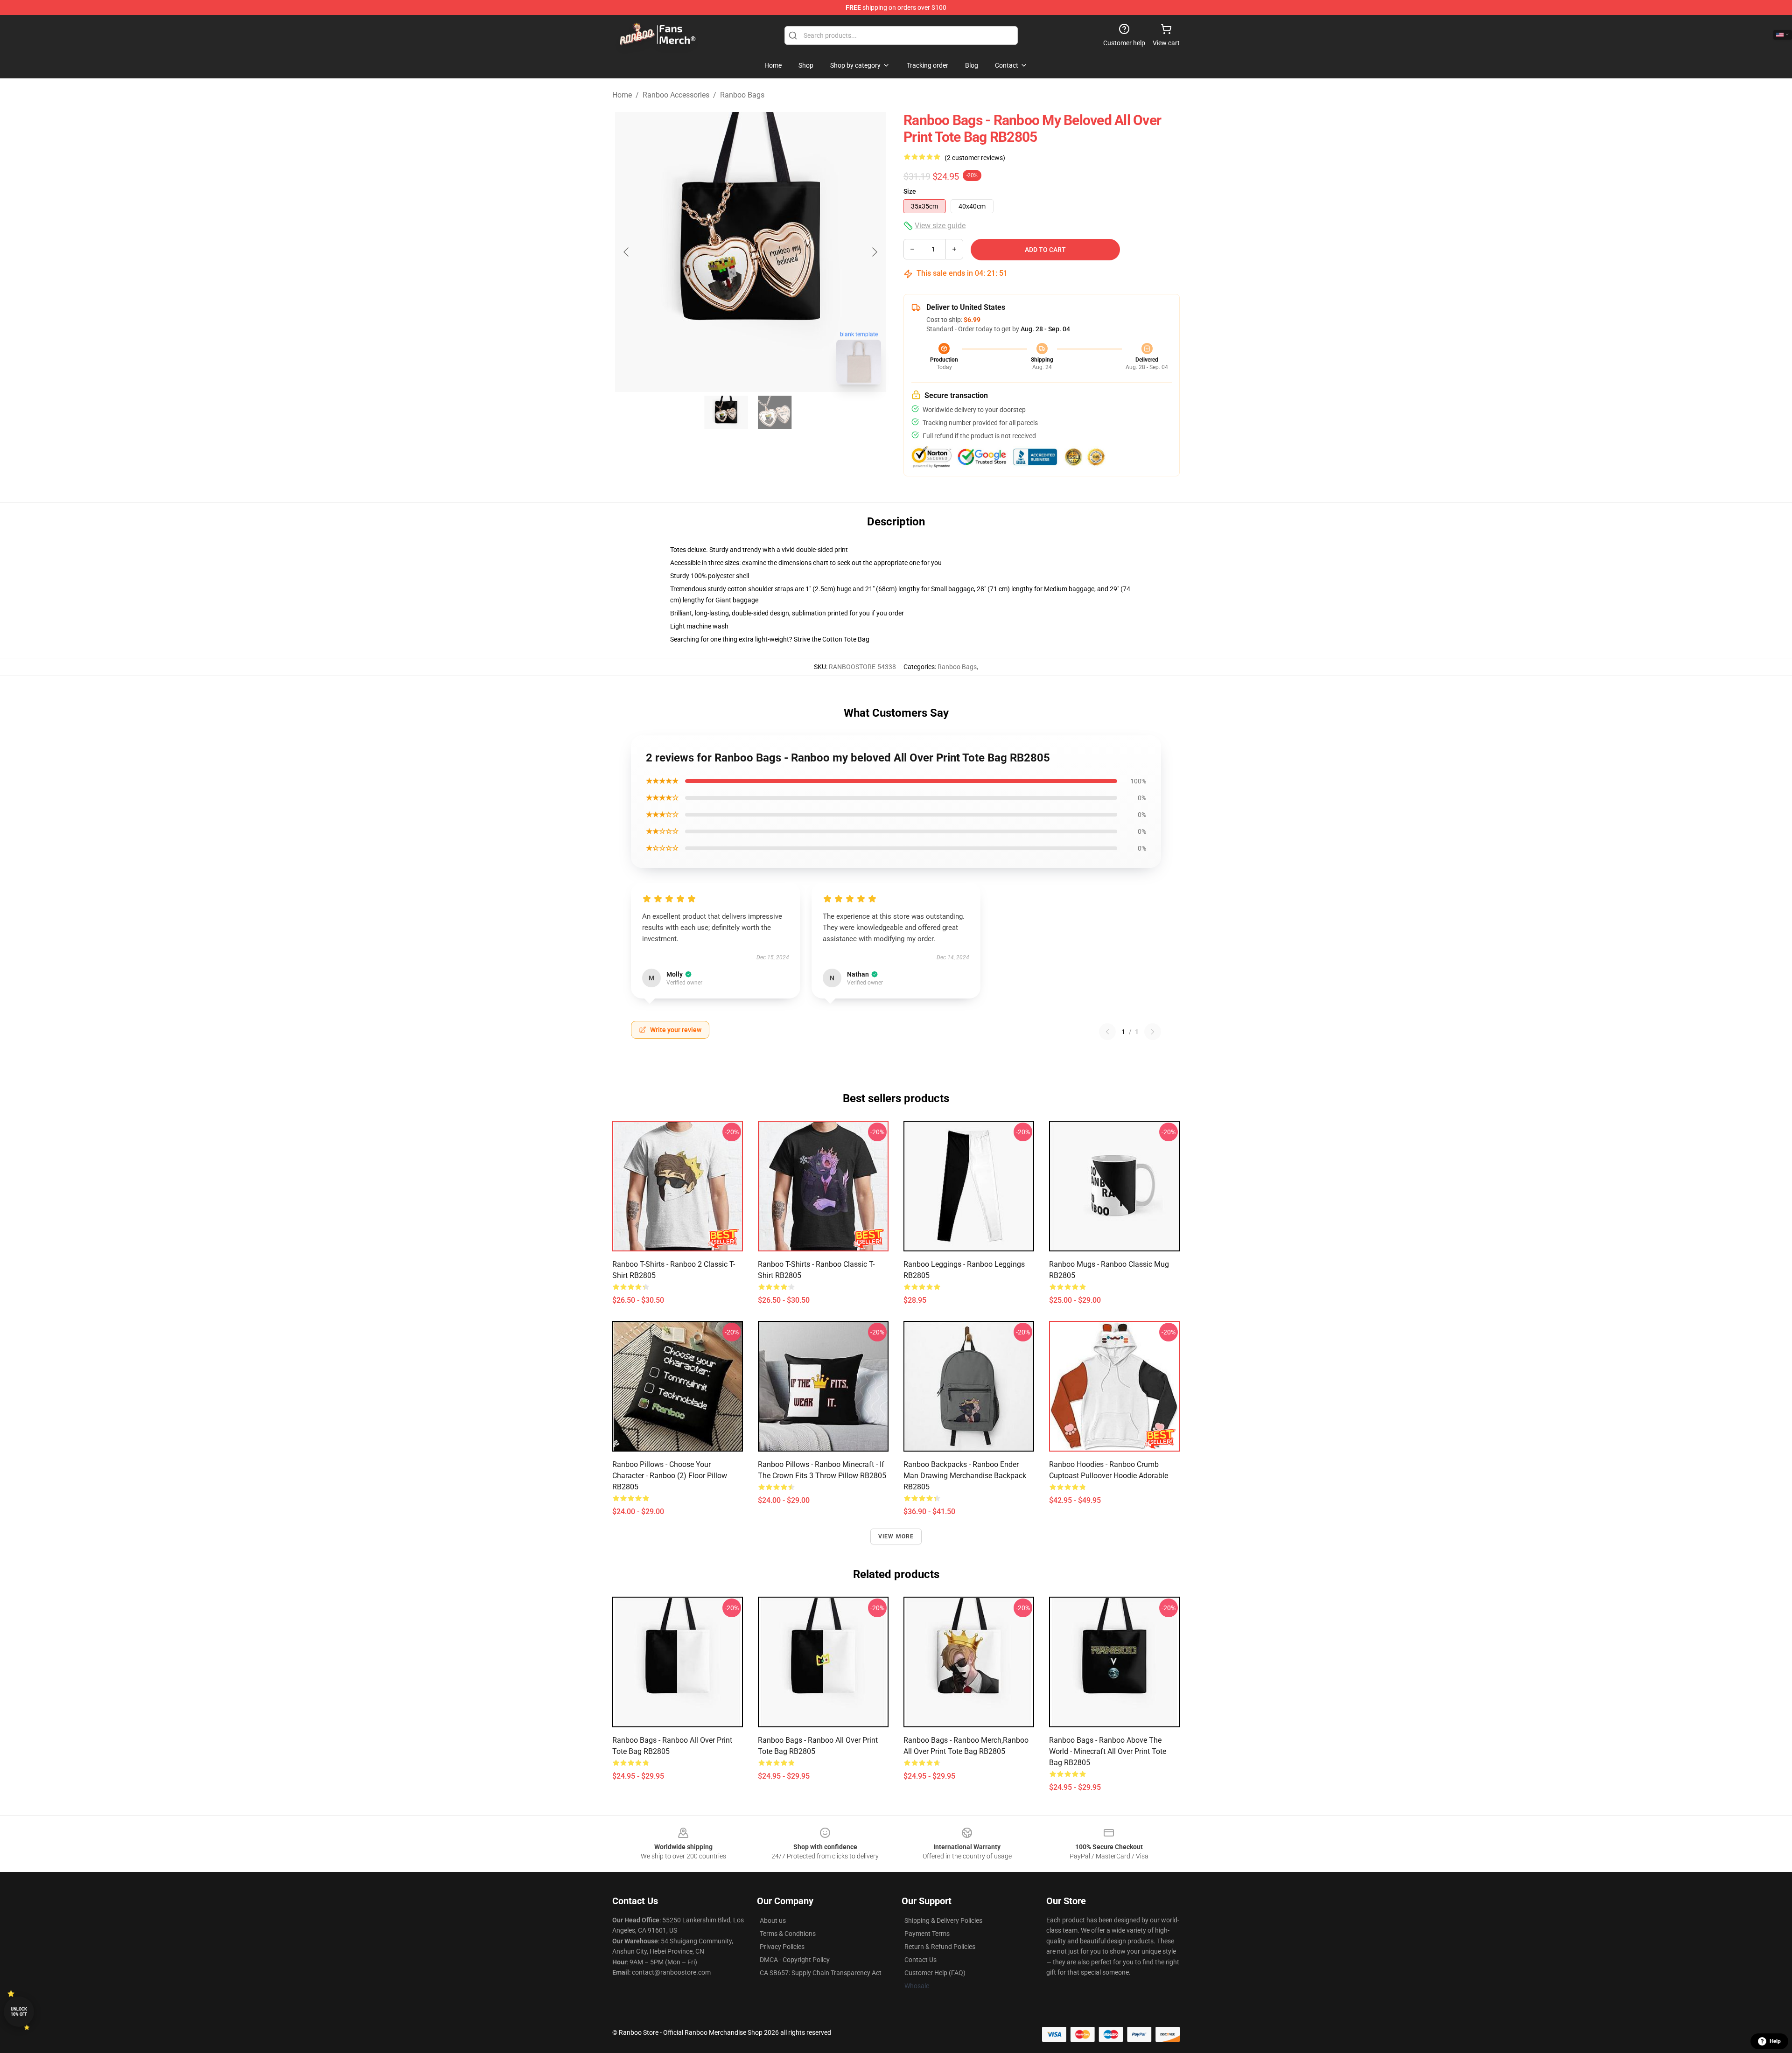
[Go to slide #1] (726, 412)
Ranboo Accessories (676, 95)
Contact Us (920, 1960)
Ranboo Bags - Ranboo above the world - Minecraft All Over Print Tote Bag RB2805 (1108, 1751)
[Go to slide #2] (775, 412)
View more (896, 1536)
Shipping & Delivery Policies (943, 1920)
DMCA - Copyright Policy (795, 1960)
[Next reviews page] (1153, 1032)
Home (622, 95)
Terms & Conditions (788, 1934)
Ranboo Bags (742, 95)
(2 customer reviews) (975, 158)
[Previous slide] (627, 252)
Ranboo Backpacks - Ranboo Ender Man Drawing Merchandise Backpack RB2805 (965, 1476)
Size (910, 191)
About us (773, 1920)
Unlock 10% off (19, 2012)
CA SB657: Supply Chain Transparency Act (821, 1973)
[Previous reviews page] (1107, 1032)
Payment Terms (927, 1934)
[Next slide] (874, 252)
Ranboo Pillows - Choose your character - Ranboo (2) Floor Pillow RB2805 (670, 1476)
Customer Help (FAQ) (935, 1973)
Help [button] (1775, 2041)
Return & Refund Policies (940, 1947)
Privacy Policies (782, 1947)
